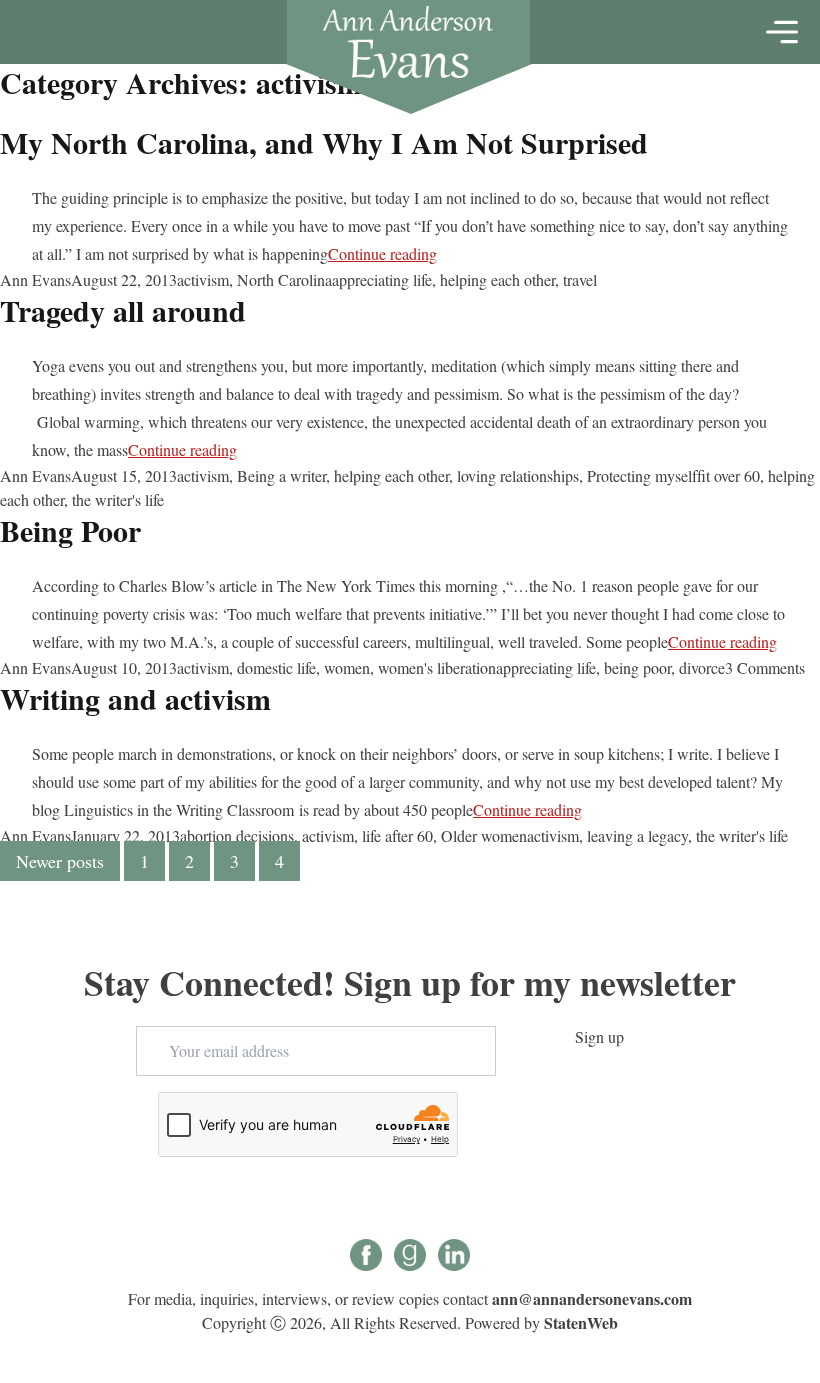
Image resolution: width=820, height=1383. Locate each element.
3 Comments (765, 667)
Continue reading (382, 253)
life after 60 (397, 835)
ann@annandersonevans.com (592, 1298)
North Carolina (284, 279)
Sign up (599, 1036)
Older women (484, 835)
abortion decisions (237, 835)
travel (580, 279)
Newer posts (60, 861)
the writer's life (118, 499)
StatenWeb (581, 1322)
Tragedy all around (123, 310)
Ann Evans (35, 279)
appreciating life (382, 279)
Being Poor (70, 530)
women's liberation (437, 667)
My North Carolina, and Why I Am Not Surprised (324, 142)
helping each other (497, 279)
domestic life (276, 667)
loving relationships (518, 475)
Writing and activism (135, 698)
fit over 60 (728, 475)
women (347, 667)
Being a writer (281, 475)
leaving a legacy (637, 835)
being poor (637, 667)
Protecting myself (642, 475)
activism (203, 279)
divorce (702, 667)
